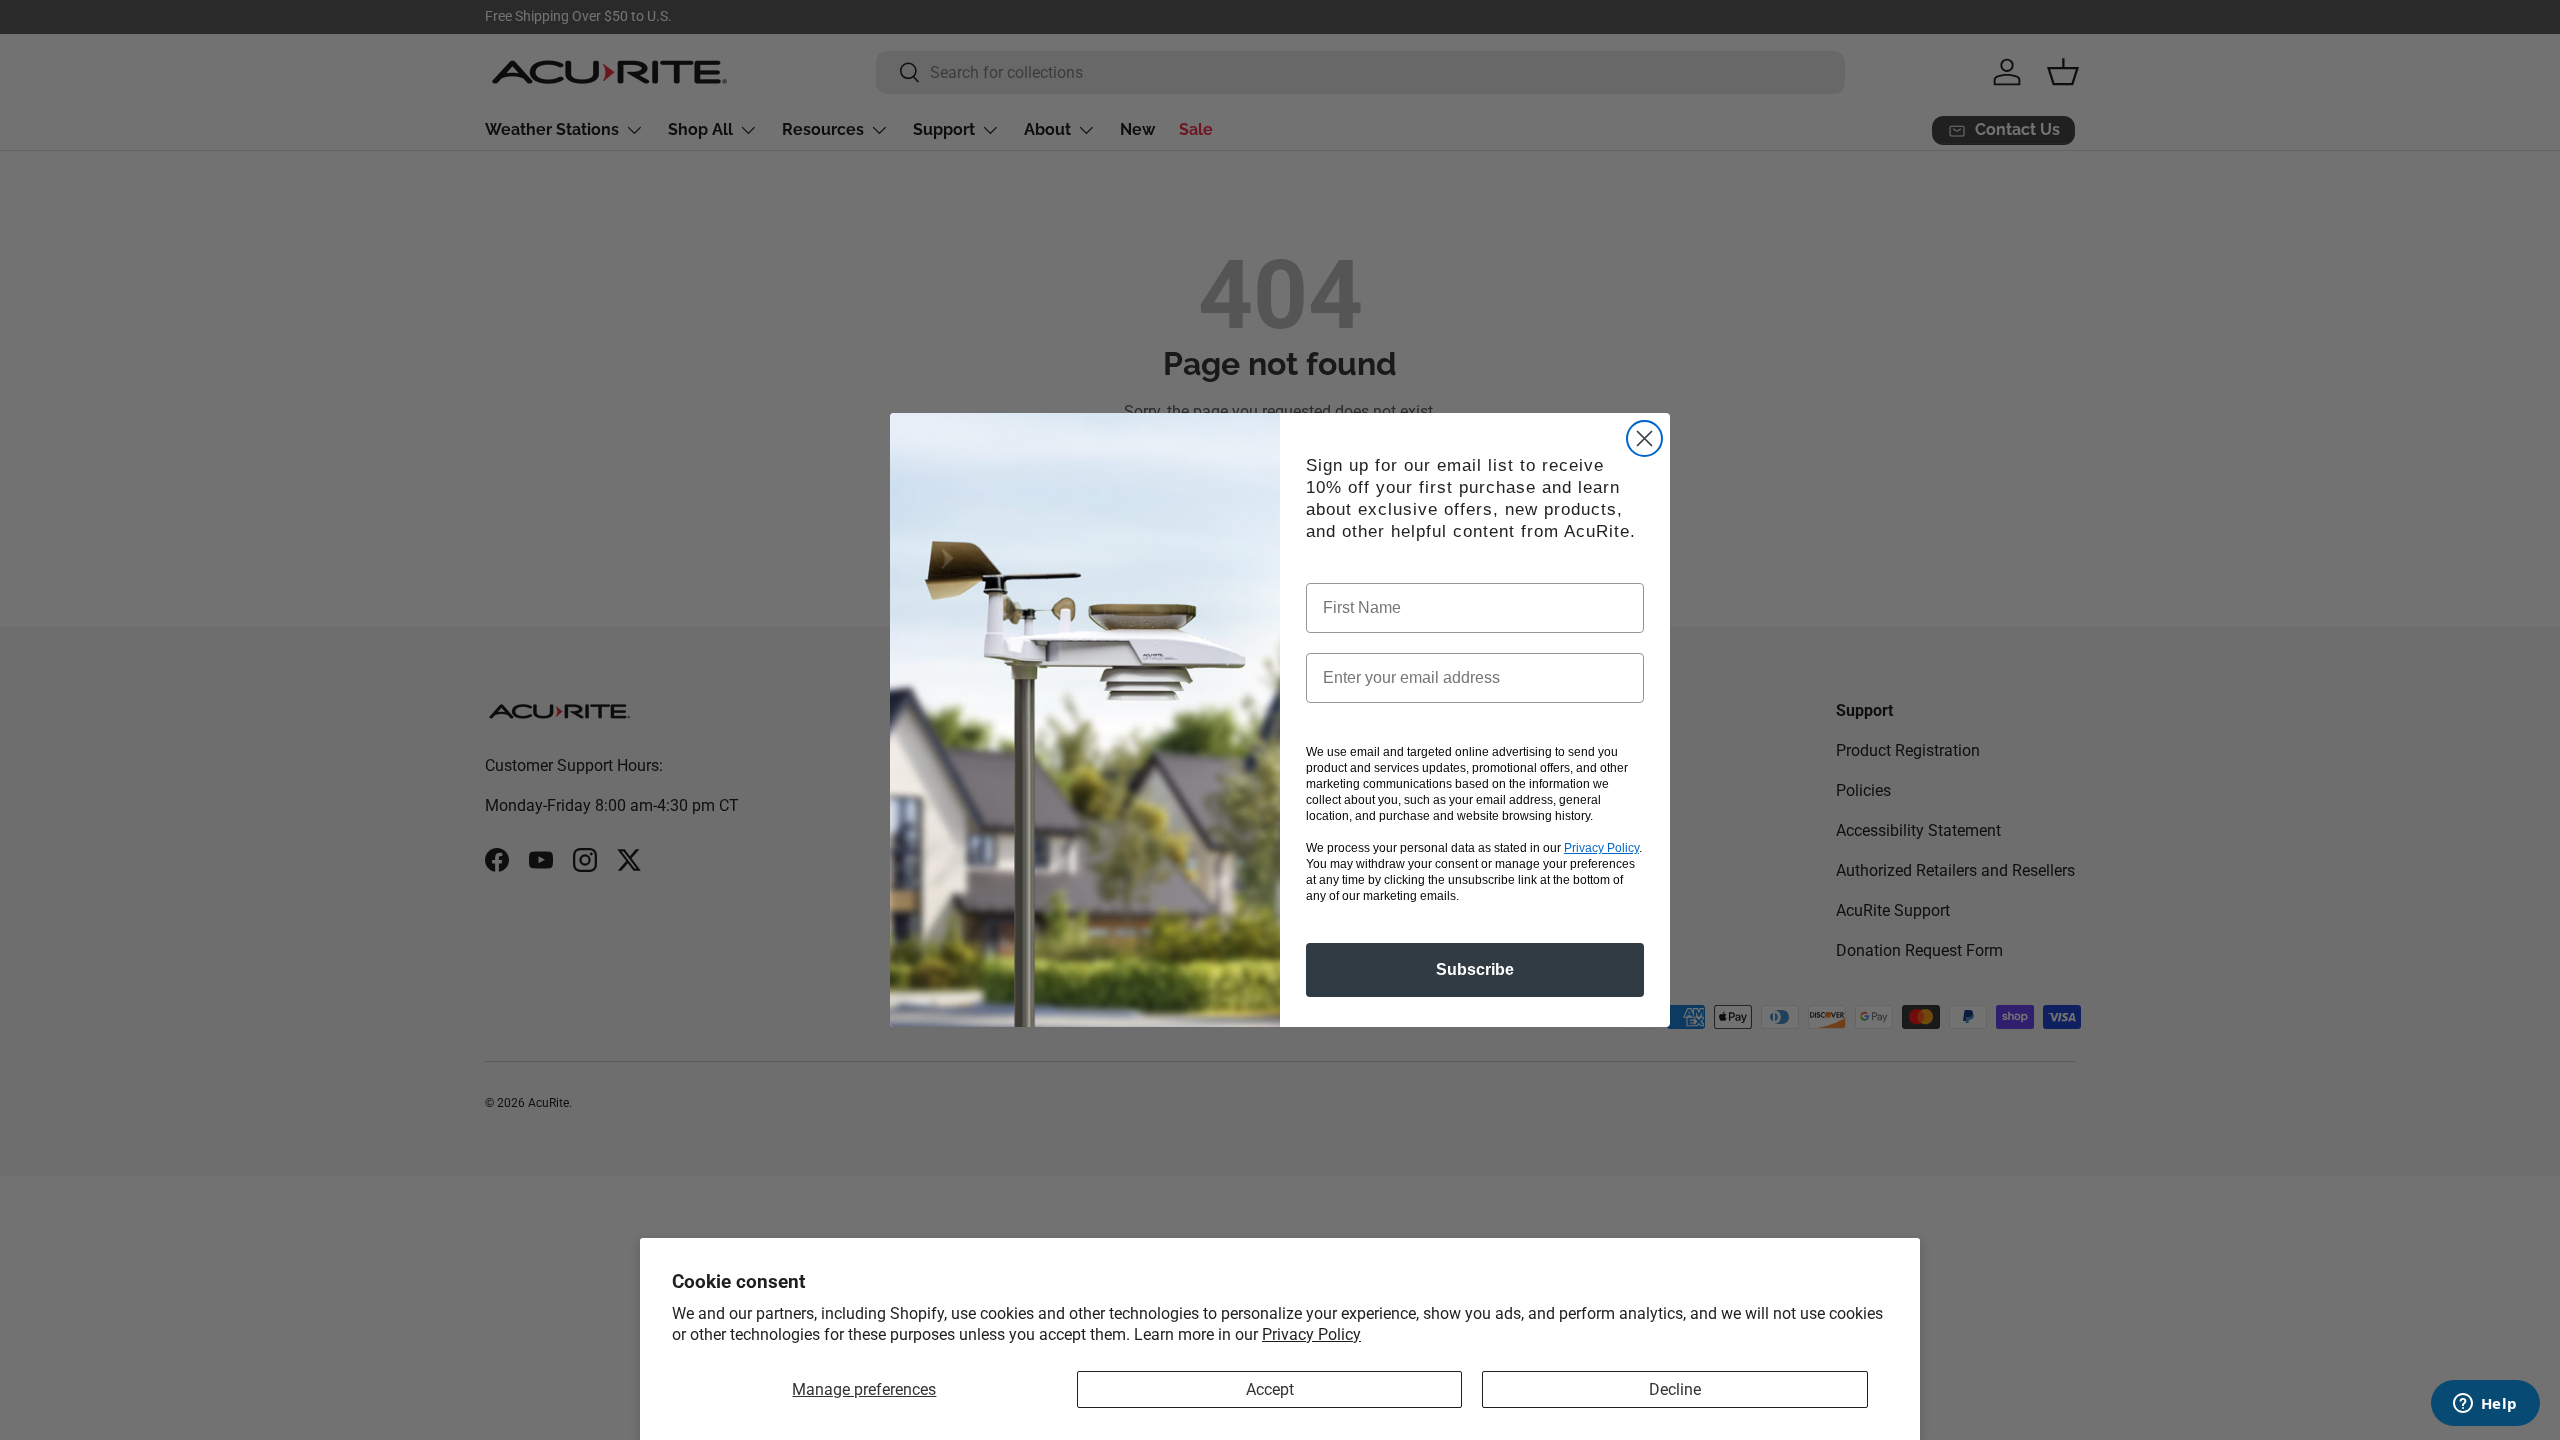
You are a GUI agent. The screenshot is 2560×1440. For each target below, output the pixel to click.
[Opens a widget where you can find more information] (2485, 1405)
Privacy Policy (1311, 1334)
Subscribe (1475, 969)
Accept (1270, 1389)
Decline (1675, 1389)
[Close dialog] (1644, 438)
